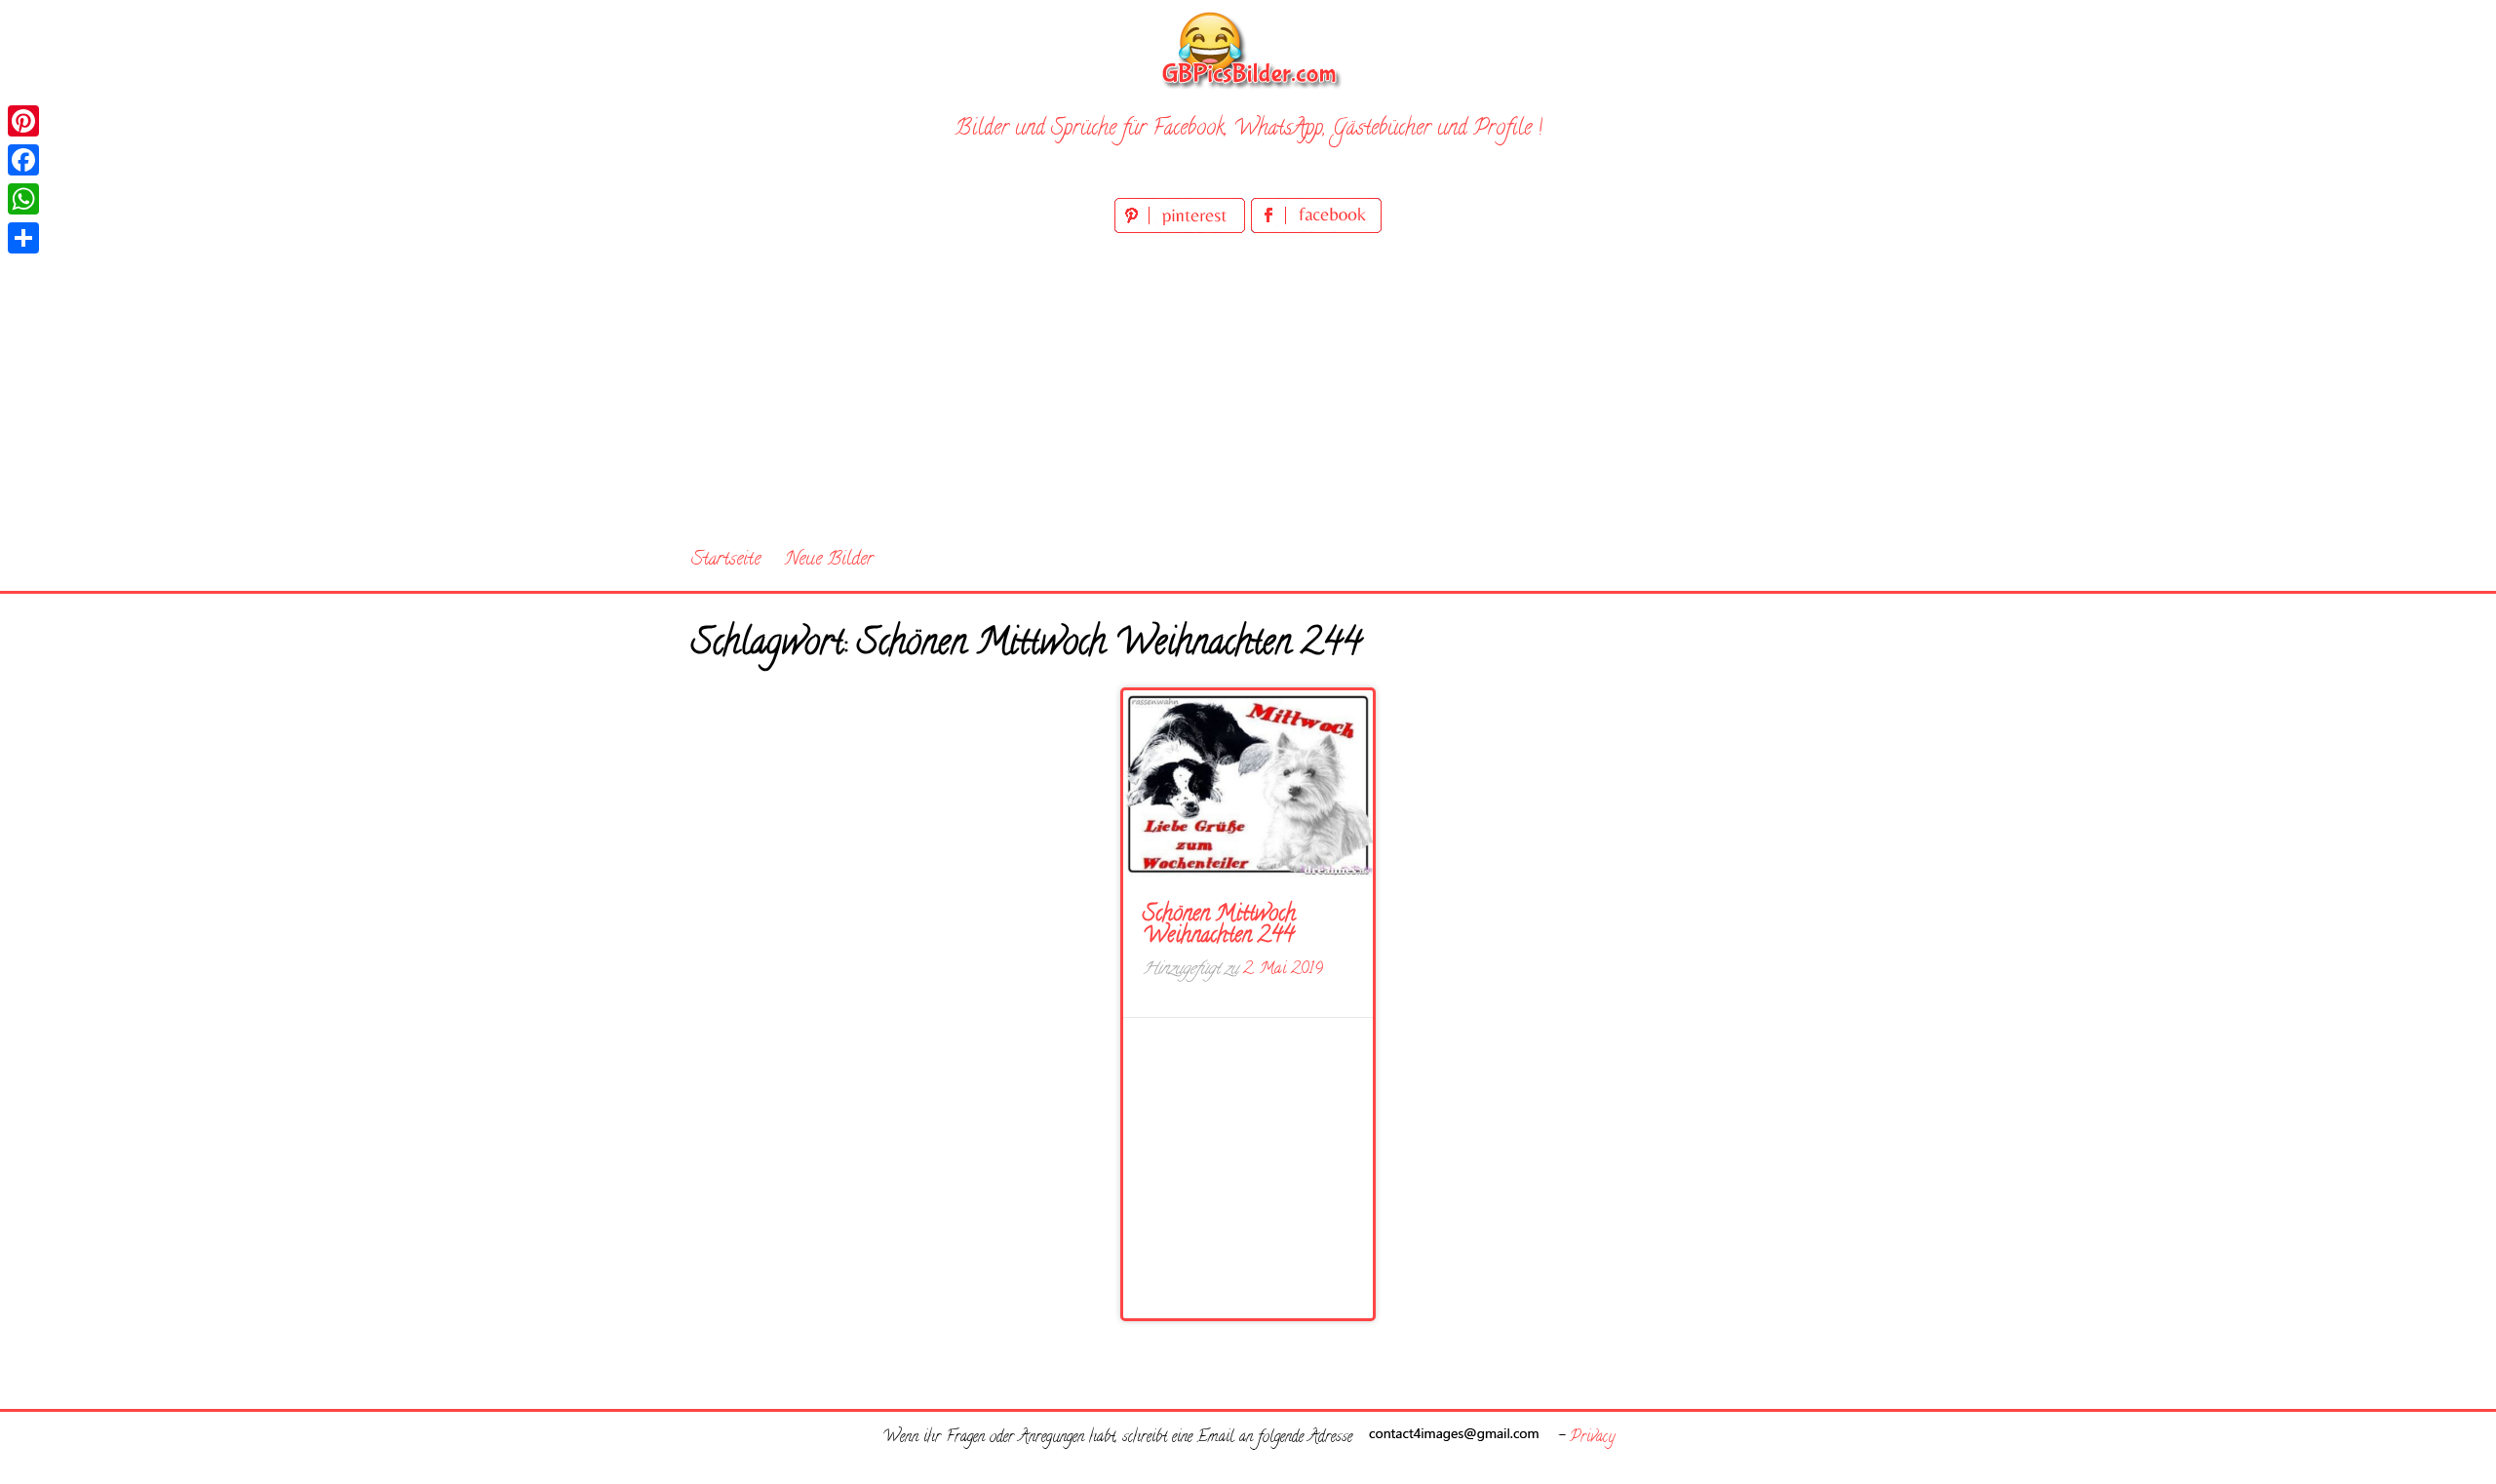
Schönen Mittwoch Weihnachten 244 (1219, 926)
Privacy (1592, 1438)
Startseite (726, 560)
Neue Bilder (829, 560)
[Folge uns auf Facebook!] (1316, 230)
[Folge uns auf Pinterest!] (1183, 230)
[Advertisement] (1248, 384)
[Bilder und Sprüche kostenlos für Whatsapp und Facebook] (1248, 49)
